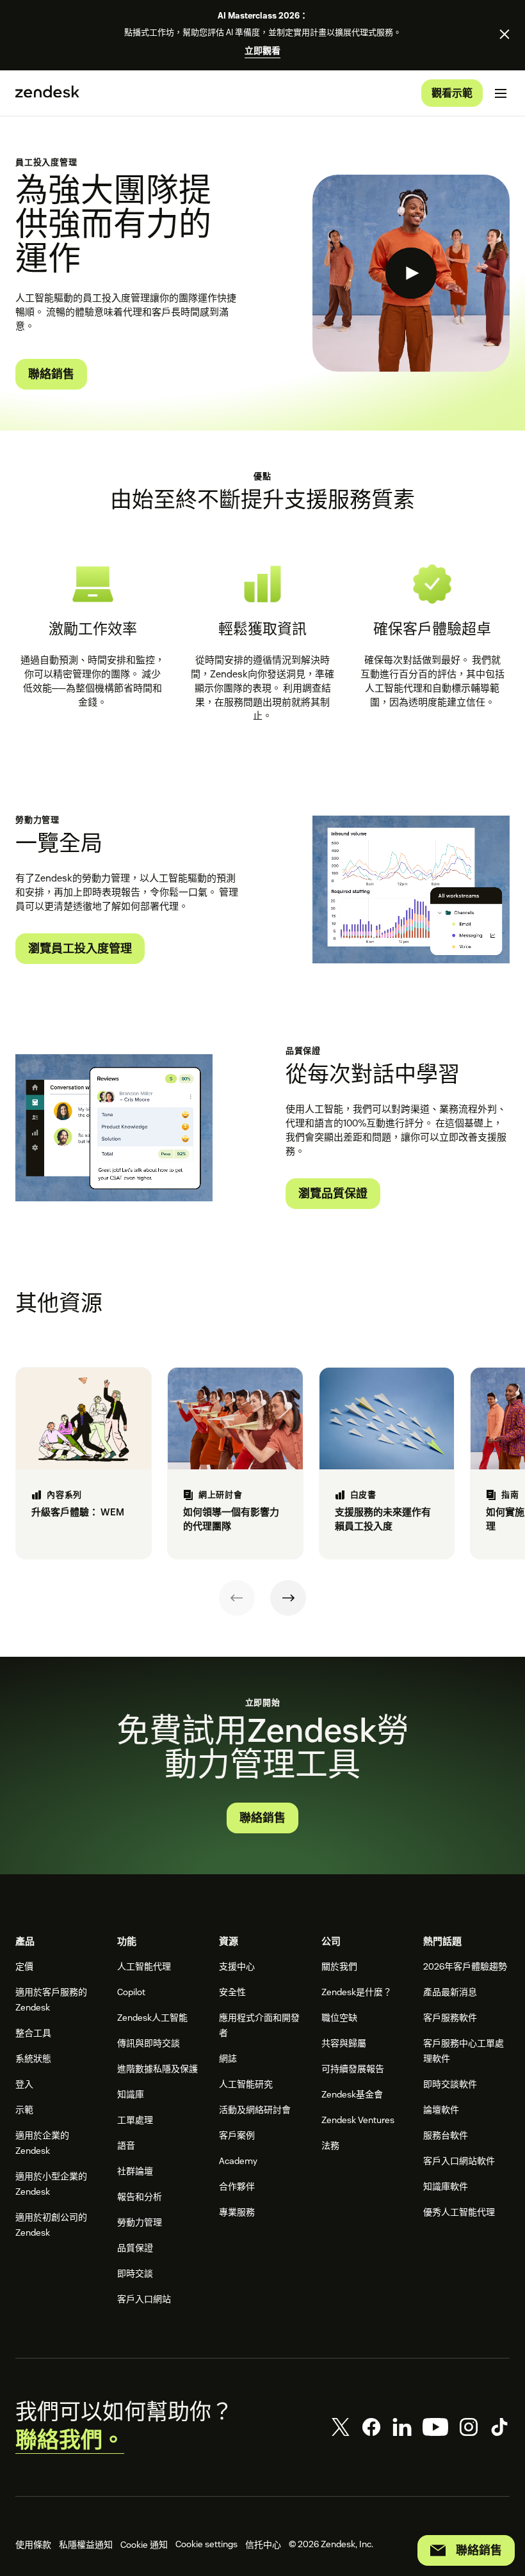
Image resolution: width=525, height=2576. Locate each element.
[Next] (288, 1598)
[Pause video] (336, 940)
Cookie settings (206, 2544)
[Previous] (237, 1598)
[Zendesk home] (47, 93)
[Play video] (411, 273)
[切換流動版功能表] (501, 93)
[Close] (505, 34)
